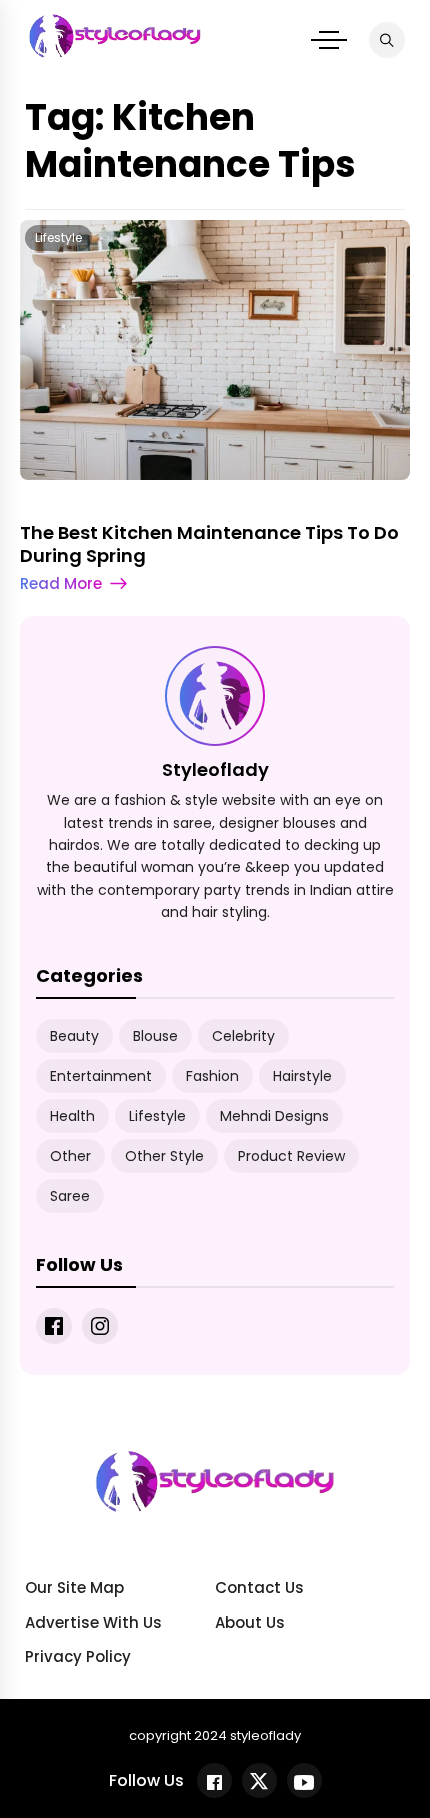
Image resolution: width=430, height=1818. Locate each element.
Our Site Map (74, 1587)
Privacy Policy (78, 1656)
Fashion (212, 1076)
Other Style (164, 1156)
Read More (61, 583)
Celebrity (243, 1036)
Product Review (291, 1156)
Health (72, 1116)
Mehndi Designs (274, 1116)
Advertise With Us (93, 1622)
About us (250, 1622)
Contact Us (259, 1587)
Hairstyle (302, 1076)
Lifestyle (58, 237)
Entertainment (101, 1076)
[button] (329, 40)
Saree (70, 1196)
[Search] (387, 40)
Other (70, 1156)
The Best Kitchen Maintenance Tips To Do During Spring (209, 544)
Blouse (155, 1036)
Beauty (74, 1036)
